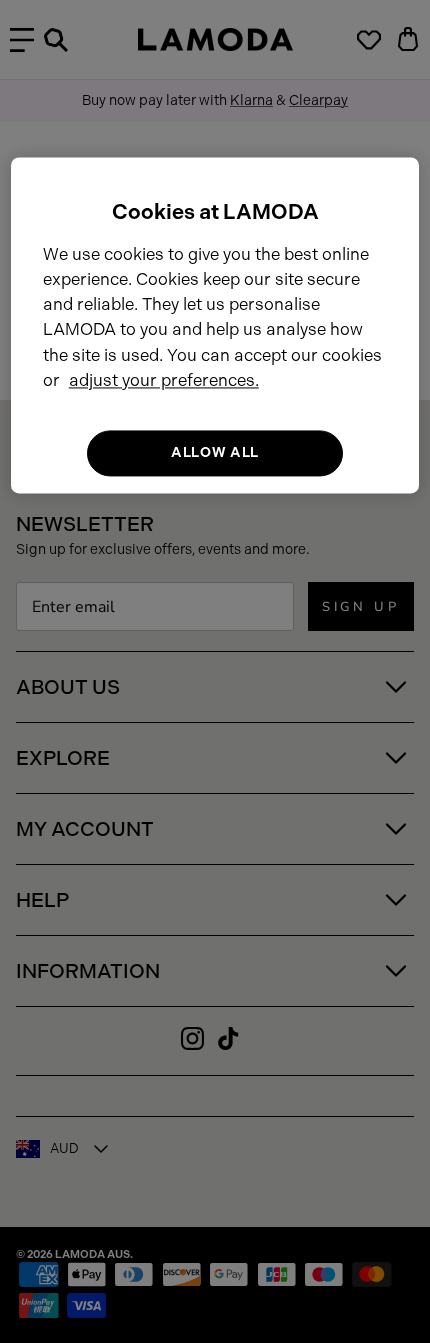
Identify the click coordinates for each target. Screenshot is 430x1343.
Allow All (215, 452)
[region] (215, 325)
